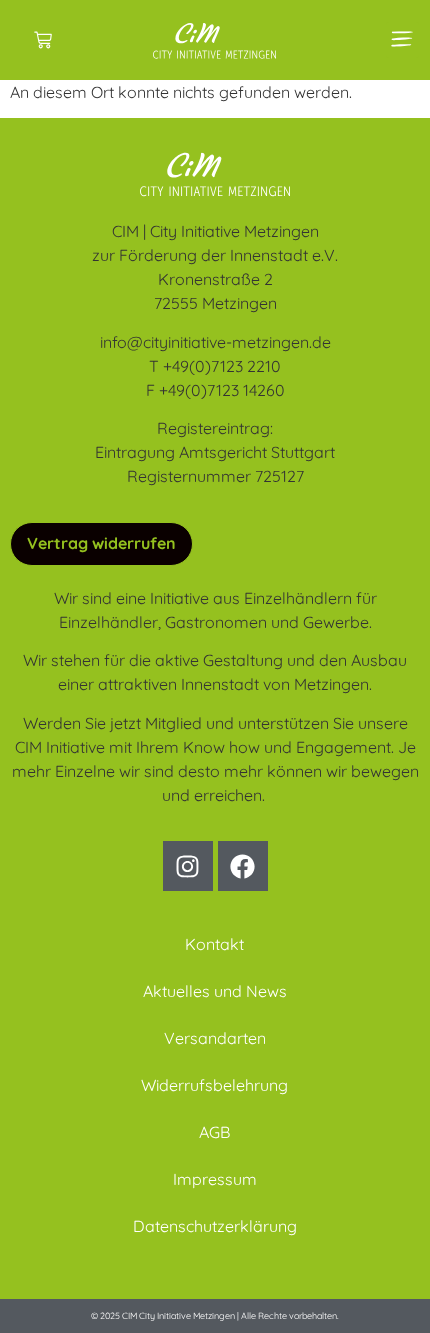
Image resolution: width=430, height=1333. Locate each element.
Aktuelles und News (215, 991)
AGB (214, 1132)
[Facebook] (243, 866)
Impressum (215, 1179)
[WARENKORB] (43, 40)
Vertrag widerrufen (101, 543)
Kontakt (214, 944)
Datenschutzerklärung (215, 1226)
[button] (402, 40)
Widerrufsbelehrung (214, 1085)
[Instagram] (188, 866)
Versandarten (215, 1038)
